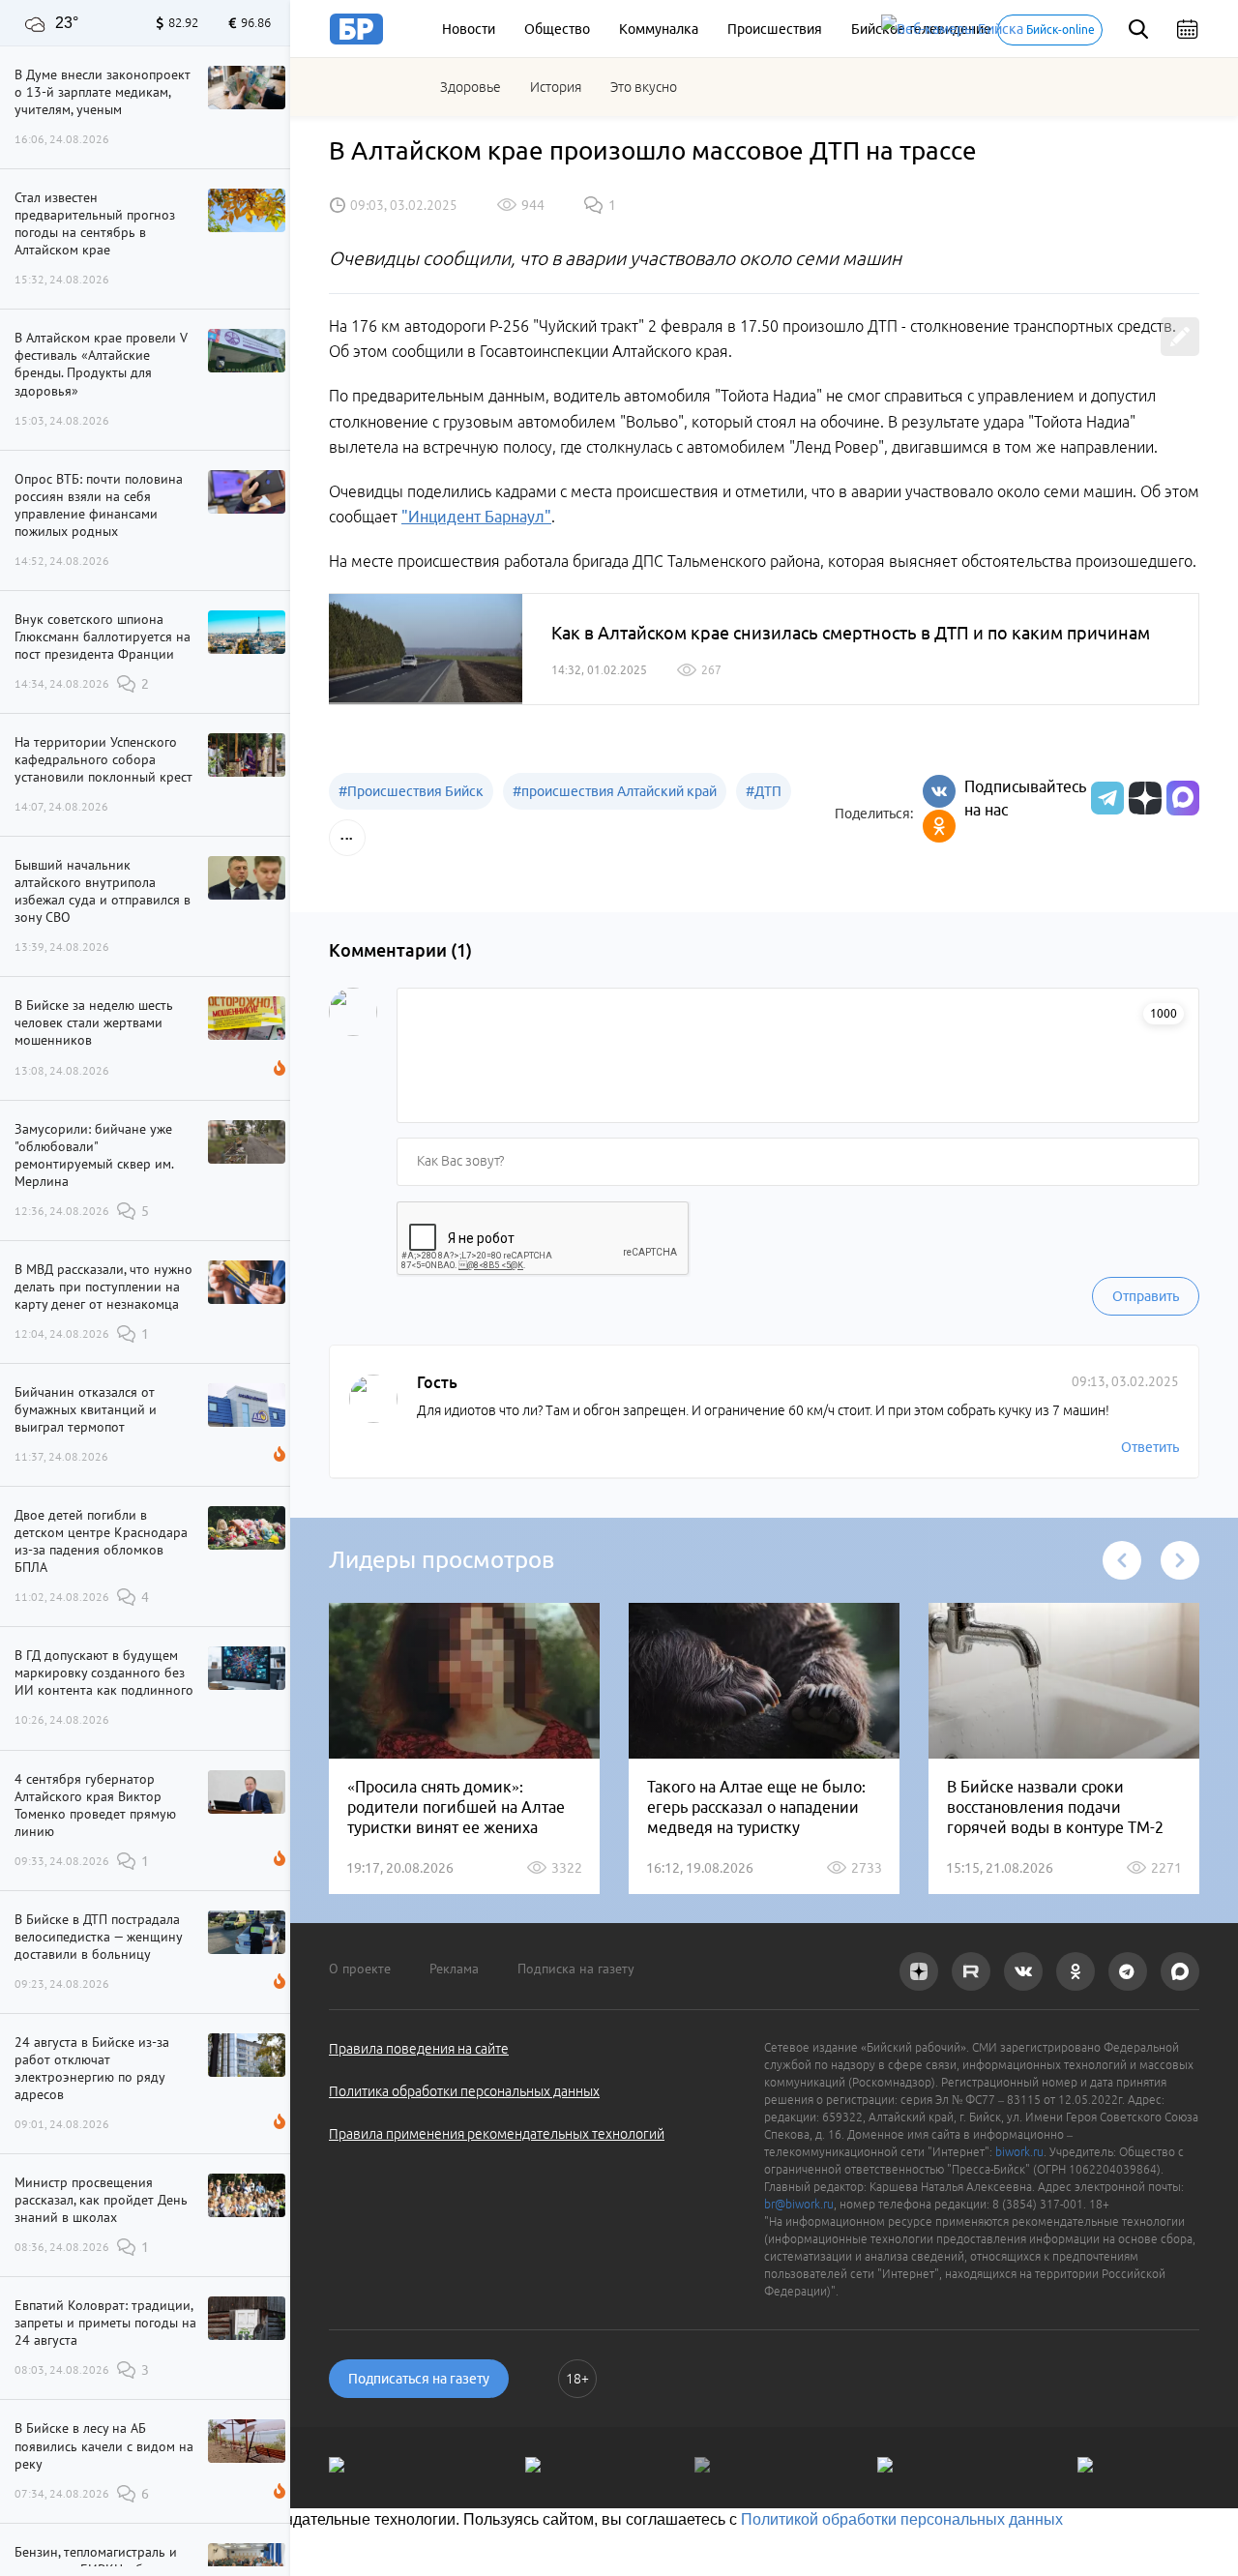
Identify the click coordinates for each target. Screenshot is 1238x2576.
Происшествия (775, 29)
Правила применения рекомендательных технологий (497, 2134)
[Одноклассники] (939, 826)
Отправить (1146, 1296)
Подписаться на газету (419, 2379)
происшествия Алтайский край (615, 791)
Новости (469, 29)
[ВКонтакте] (939, 791)
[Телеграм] (1105, 798)
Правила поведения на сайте (419, 2049)
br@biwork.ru (799, 2204)
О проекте (360, 1969)
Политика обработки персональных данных (464, 2091)
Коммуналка (659, 29)
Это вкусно (644, 87)
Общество (557, 29)
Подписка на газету (576, 1969)
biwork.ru (1019, 2152)
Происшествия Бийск (411, 791)
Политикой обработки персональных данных (902, 2519)
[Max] (1183, 798)
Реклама (454, 1969)
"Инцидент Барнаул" (476, 517)
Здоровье (471, 87)
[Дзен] (1143, 798)
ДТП (764, 791)
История (556, 87)
